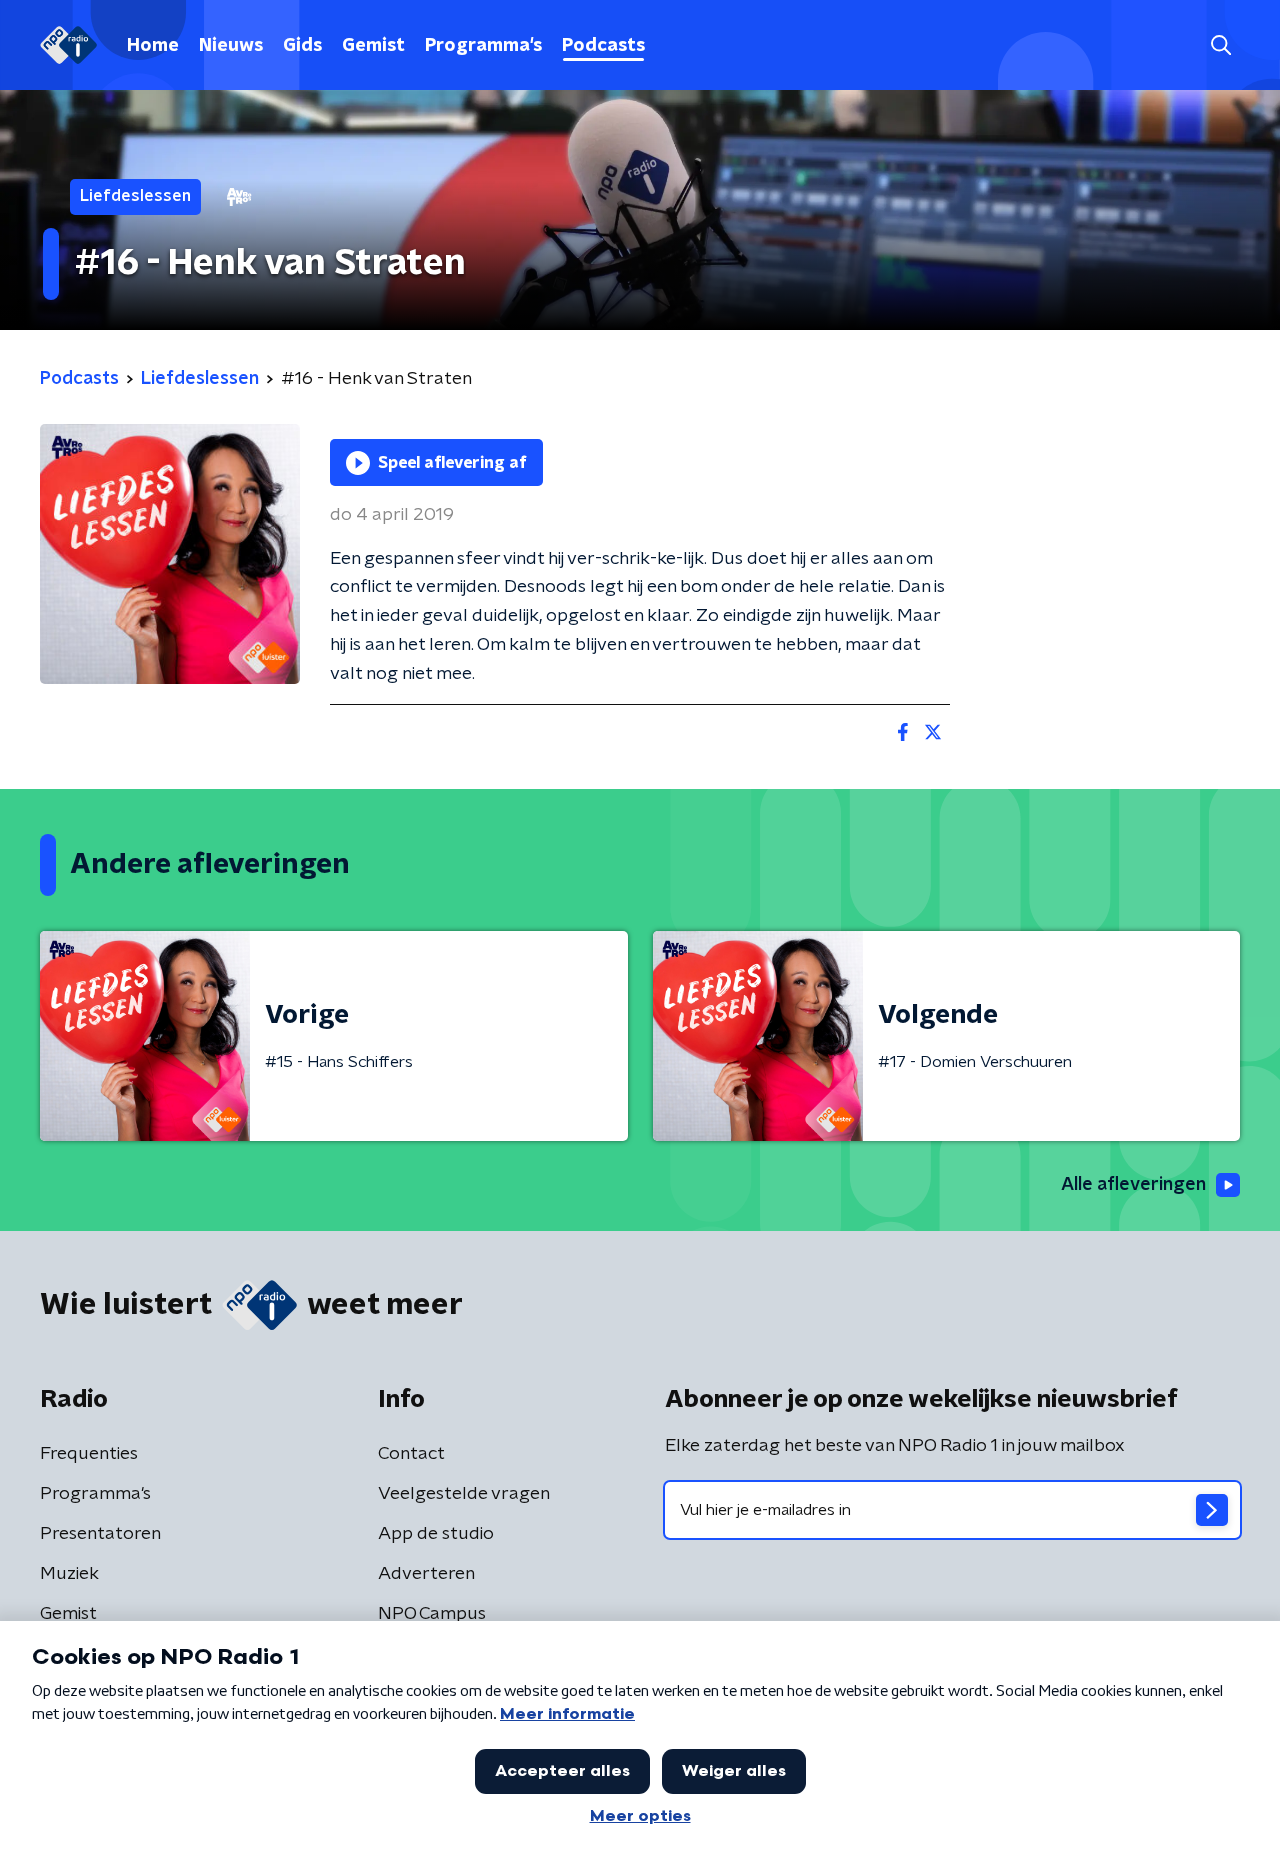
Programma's (483, 46)
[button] (1220, 45)
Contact (411, 1454)
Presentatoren (100, 1534)
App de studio (436, 1534)
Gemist (373, 46)
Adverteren (426, 1574)
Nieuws (231, 46)
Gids (302, 46)
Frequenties (89, 1454)
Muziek (69, 1574)
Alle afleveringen (1133, 1185)
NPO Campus (432, 1614)
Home (153, 46)
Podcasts (603, 46)
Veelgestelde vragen (464, 1494)
